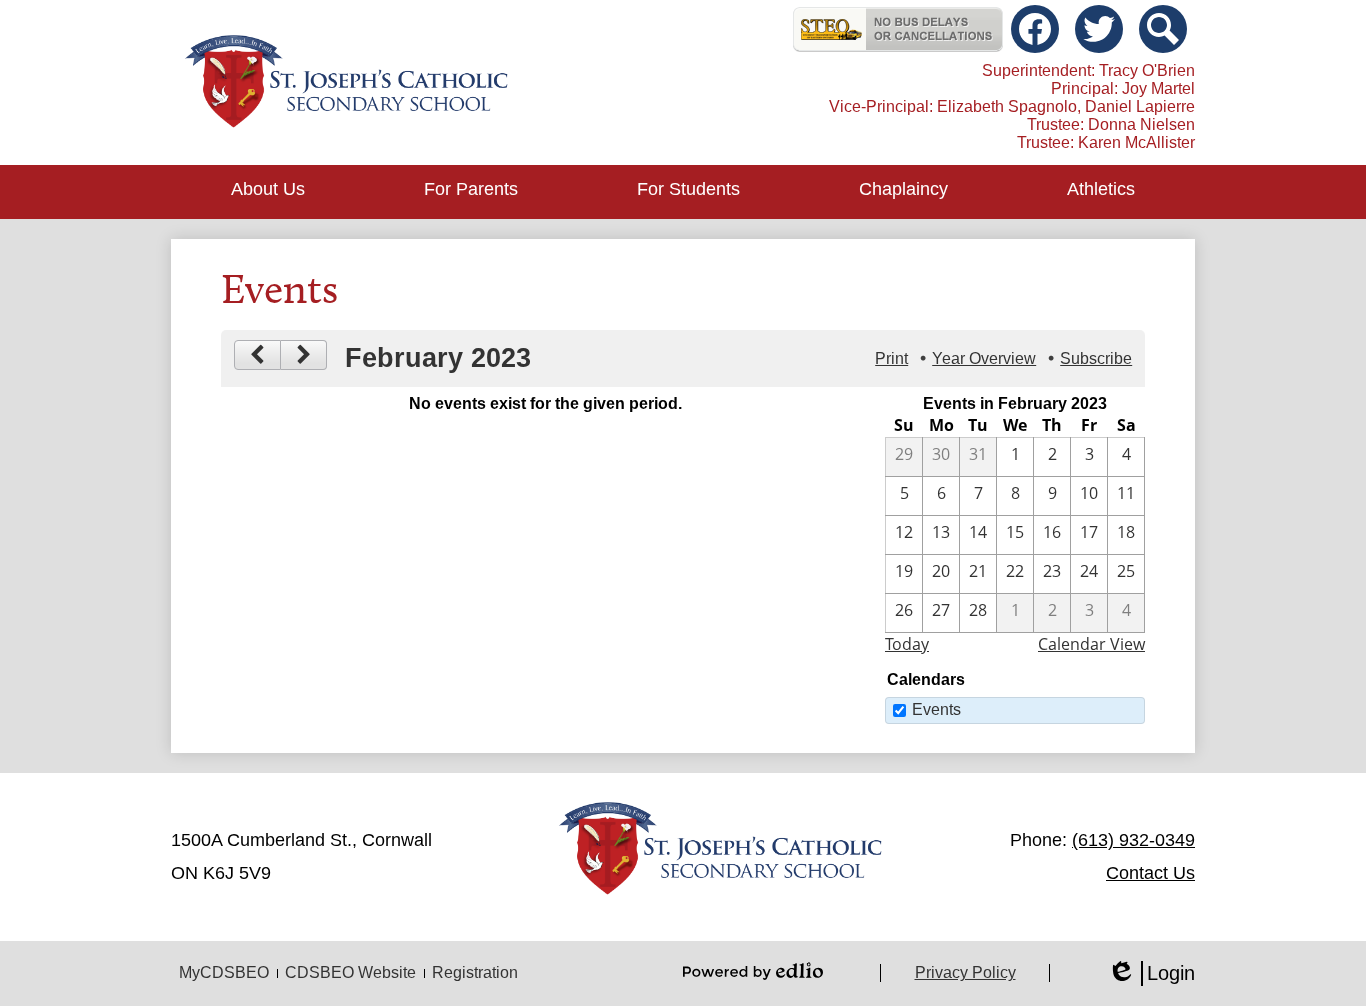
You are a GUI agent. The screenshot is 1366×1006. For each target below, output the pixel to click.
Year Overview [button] (984, 358)
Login (1151, 974)
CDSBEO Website (350, 972)
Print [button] (891, 358)
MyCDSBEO (224, 972)
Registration (475, 972)
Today (907, 644)
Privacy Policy (965, 972)
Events (936, 709)
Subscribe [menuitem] (1096, 358)
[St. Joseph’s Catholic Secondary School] (346, 82)
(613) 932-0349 (1133, 840)
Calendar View (1091, 644)
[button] (268, 192)
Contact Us (1150, 873)
